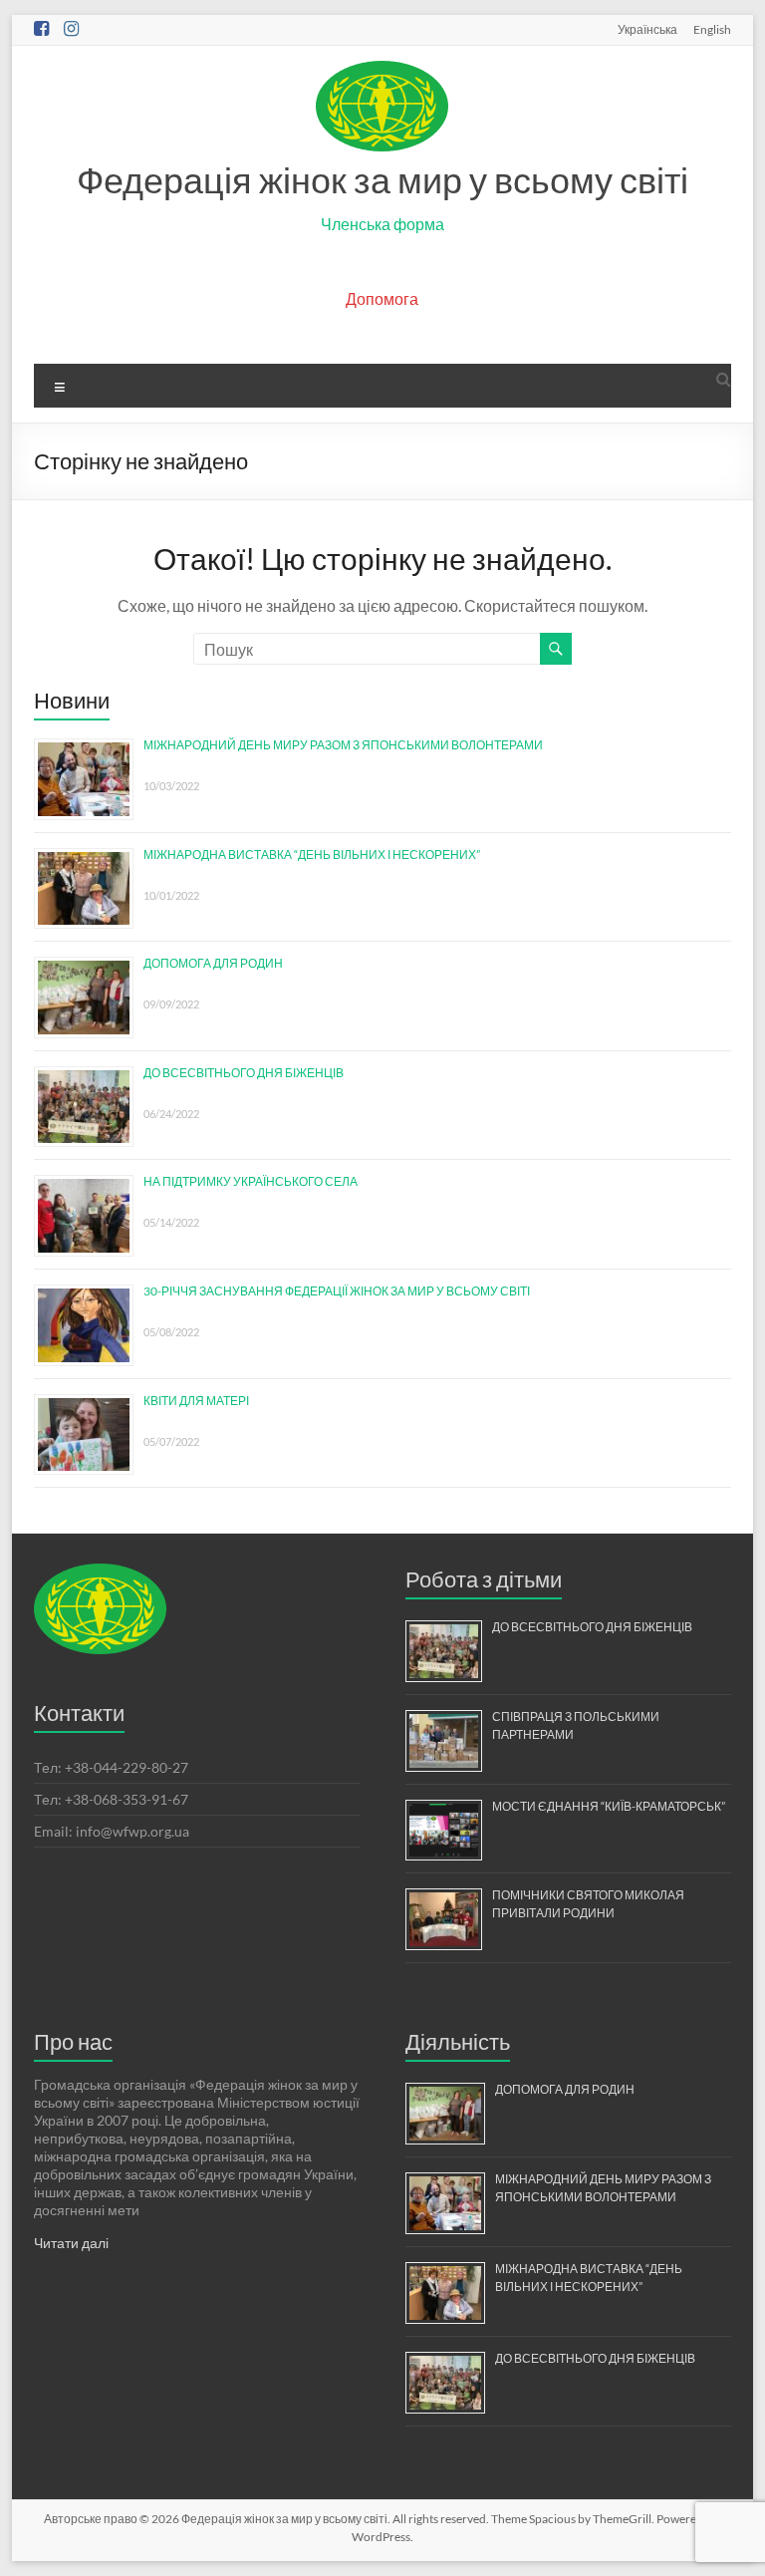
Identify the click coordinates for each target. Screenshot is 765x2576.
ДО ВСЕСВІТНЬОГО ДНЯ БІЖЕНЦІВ (244, 1073)
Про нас (73, 2041)
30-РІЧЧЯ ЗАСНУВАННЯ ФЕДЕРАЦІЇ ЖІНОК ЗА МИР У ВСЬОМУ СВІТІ (337, 1291)
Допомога (382, 298)
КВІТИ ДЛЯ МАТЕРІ (196, 1401)
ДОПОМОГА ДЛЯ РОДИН (213, 963)
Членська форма (382, 224)
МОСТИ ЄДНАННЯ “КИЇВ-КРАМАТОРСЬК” (609, 1806)
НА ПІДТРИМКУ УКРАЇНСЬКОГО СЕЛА (251, 1181)
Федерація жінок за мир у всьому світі (382, 179)
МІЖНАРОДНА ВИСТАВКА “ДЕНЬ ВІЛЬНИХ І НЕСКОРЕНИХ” (312, 855)
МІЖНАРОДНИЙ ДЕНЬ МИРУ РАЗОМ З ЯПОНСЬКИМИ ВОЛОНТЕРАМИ (343, 745)
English (712, 29)
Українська (647, 29)
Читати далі (71, 2243)
